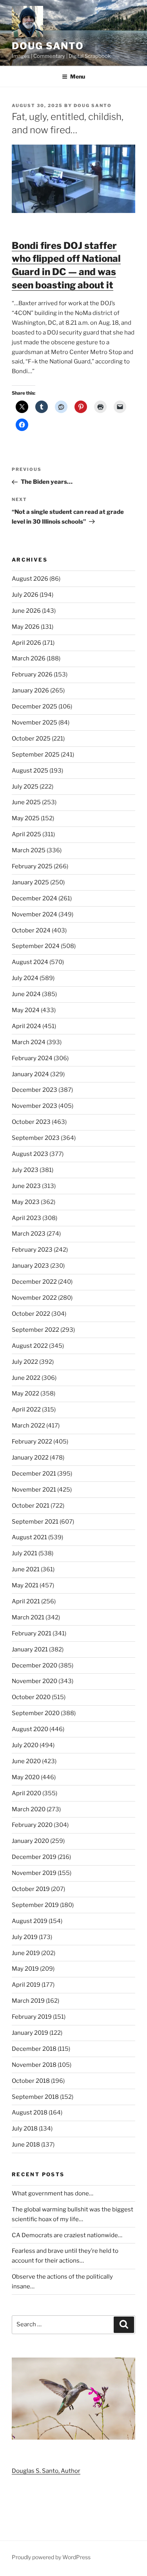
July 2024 (25, 978)
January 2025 (30, 882)
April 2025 (26, 834)
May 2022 (25, 1394)
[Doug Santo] (73, 2438)
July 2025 (25, 787)
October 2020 (31, 1697)
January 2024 (30, 1074)
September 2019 (35, 1905)
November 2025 (34, 723)
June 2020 (26, 1761)
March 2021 (28, 1617)
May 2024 (26, 1010)
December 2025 (34, 707)
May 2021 (25, 1585)
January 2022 (30, 1458)
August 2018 (30, 2113)
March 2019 (28, 2001)
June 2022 (26, 1378)
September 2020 (36, 1713)
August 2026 (30, 579)
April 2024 (26, 1026)
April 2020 (26, 1793)
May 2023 (26, 1202)
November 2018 (34, 2065)
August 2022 (30, 1346)
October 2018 (31, 2081)
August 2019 (30, 1921)
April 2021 (26, 1601)
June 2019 (26, 1953)
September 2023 (36, 1138)
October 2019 (31, 1889)
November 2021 (34, 1490)
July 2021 (24, 1553)
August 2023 (30, 1154)
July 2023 (25, 1170)
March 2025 (29, 850)
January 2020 (30, 1841)
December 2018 (34, 2049)
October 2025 (31, 739)
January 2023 (30, 1266)
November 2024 (34, 914)
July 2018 (25, 2129)
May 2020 (26, 1777)
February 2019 (32, 2017)
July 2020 (25, 1745)
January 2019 (30, 2033)
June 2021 (26, 1569)
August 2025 (30, 771)
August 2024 (30, 962)
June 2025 (26, 802)
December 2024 (34, 898)
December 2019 (34, 1857)
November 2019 (34, 1873)
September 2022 (35, 1330)
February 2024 (32, 1058)
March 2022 (28, 1426)
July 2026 (25, 595)
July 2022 (25, 1362)
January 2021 (30, 1649)
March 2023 (29, 1234)
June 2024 (26, 994)
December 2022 (34, 1282)
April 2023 (26, 1218)
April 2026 (26, 643)
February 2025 (32, 866)
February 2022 (32, 1442)
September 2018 (35, 2097)
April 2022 (26, 1410)
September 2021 (35, 1522)
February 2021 (32, 1633)
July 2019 (25, 1937)
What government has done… (53, 2193)
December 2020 (34, 1665)
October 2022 (31, 1314)
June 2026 (26, 611)
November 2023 (34, 1106)
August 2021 (29, 1537)
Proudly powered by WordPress (51, 2557)
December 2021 (34, 1474)
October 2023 (31, 1122)
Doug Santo (48, 46)
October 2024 (31, 930)
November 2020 (34, 1681)
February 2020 (32, 1825)
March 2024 (29, 1042)
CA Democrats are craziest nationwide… (67, 2235)
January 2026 (30, 691)
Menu (78, 76)
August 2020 (30, 1729)
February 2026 (32, 674)
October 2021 (31, 1506)
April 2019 (26, 1985)
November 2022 (34, 1298)
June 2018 (26, 2145)
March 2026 (29, 658)
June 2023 (26, 1186)
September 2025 (36, 755)
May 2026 (26, 627)
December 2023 (34, 1090)
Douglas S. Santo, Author (46, 2471)
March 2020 (29, 1809)
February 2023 (32, 1250)
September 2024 (36, 946)
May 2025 (26, 818)
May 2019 (25, 1969)
